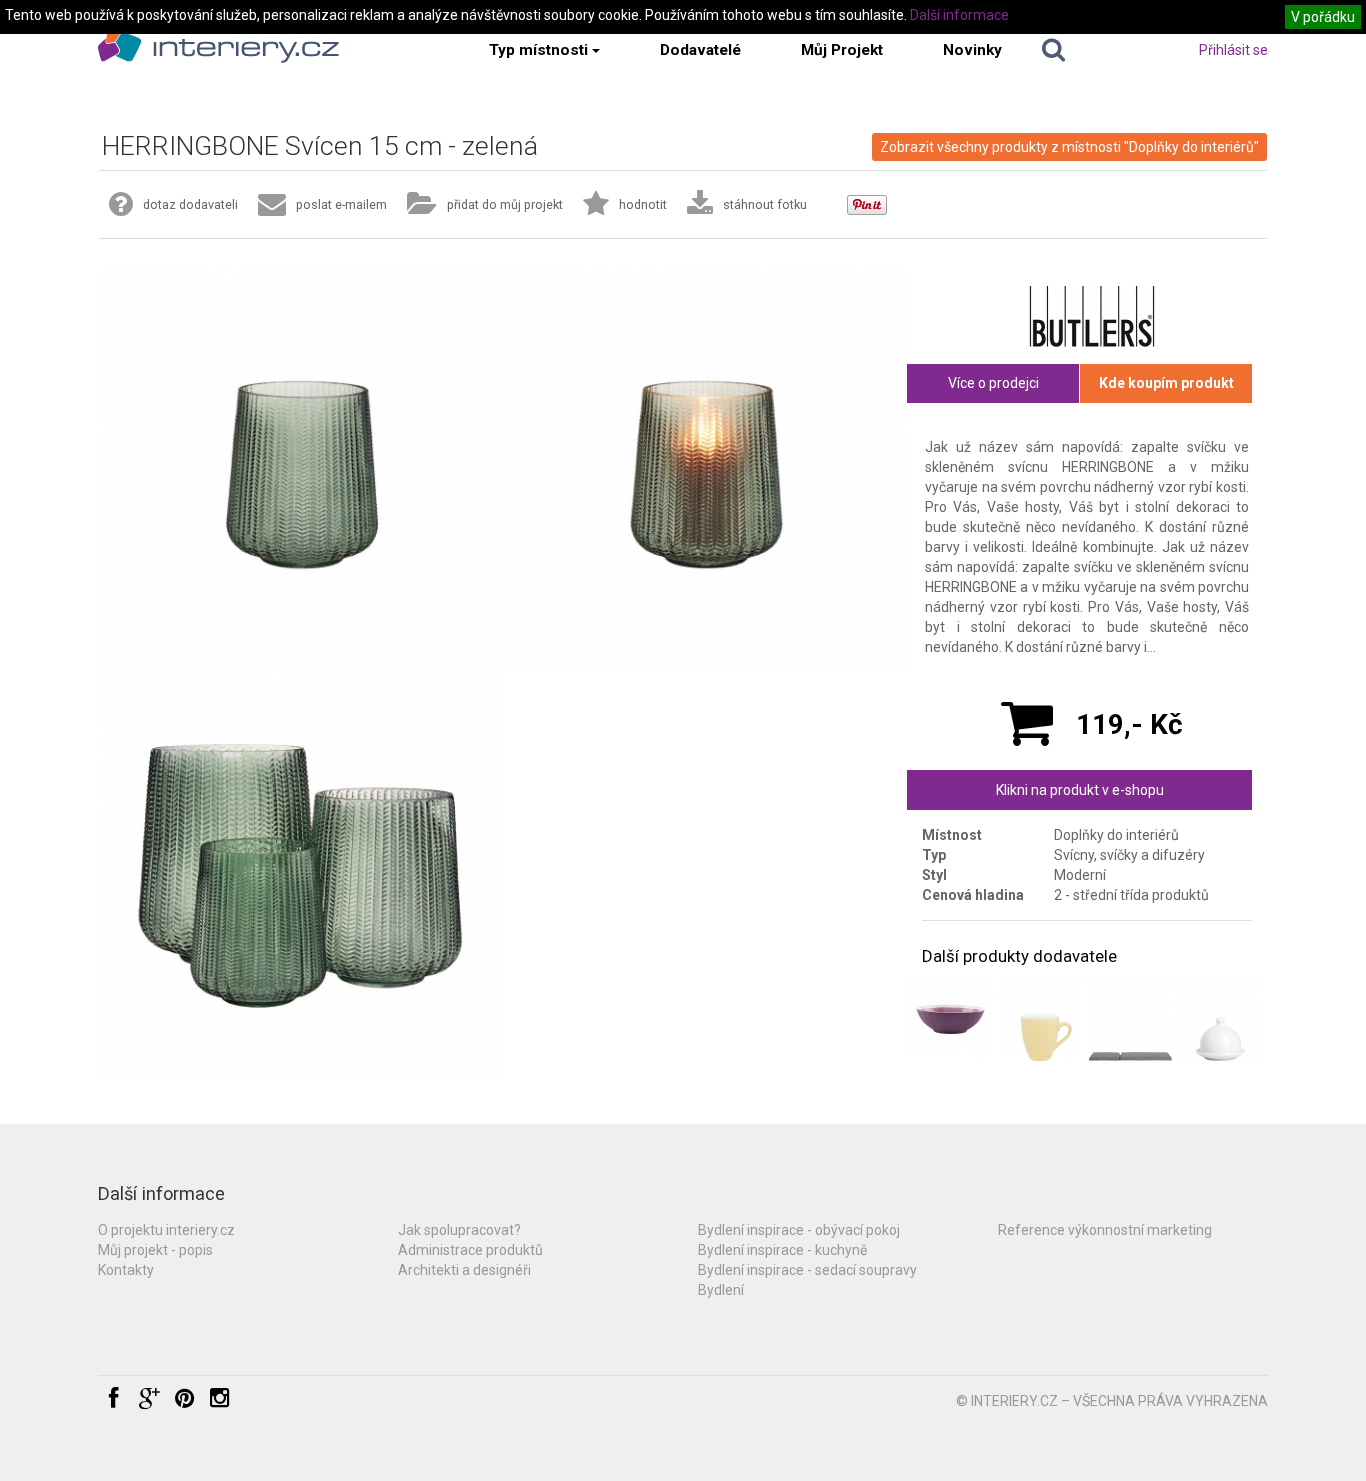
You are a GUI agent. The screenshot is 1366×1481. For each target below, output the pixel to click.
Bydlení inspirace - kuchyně (782, 1250)
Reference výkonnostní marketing (1105, 1230)
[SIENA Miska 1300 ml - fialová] (950, 1018)
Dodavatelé (700, 50)
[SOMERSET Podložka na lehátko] (1130, 1018)
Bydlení (721, 1290)
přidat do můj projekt (505, 204)
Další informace (959, 15)
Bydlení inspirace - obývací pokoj (799, 1230)
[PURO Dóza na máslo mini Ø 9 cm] (1219, 1018)
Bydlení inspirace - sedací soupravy (807, 1270)
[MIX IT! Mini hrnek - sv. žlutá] (1040, 1018)
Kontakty (126, 1270)
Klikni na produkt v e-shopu (1080, 790)
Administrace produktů (470, 1250)
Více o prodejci (993, 383)
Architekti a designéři (464, 1270)
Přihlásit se (1233, 50)
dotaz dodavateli (190, 204)
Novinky (972, 50)
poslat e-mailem (341, 204)
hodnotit (643, 204)
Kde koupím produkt (1166, 383)
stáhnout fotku (765, 204)
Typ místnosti (538, 50)
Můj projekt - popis (155, 1250)
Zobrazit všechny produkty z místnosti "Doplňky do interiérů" (1069, 147)
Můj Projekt (842, 50)
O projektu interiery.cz (166, 1230)
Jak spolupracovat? (459, 1230)
